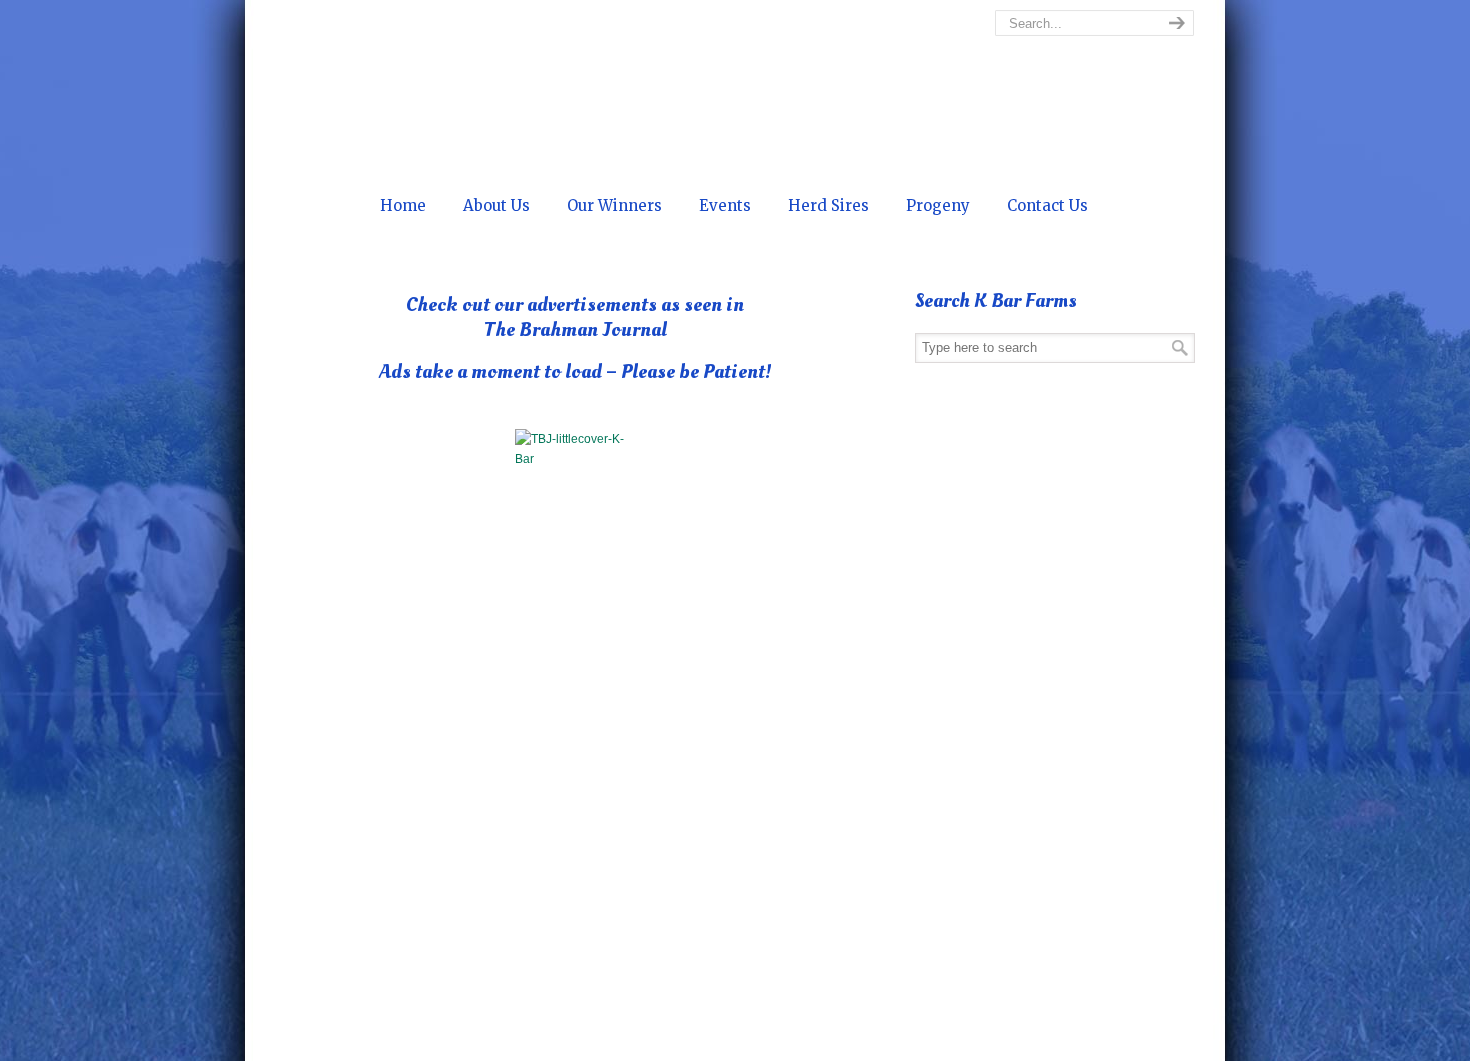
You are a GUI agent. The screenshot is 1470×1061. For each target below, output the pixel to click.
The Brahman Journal (609, 1041)
